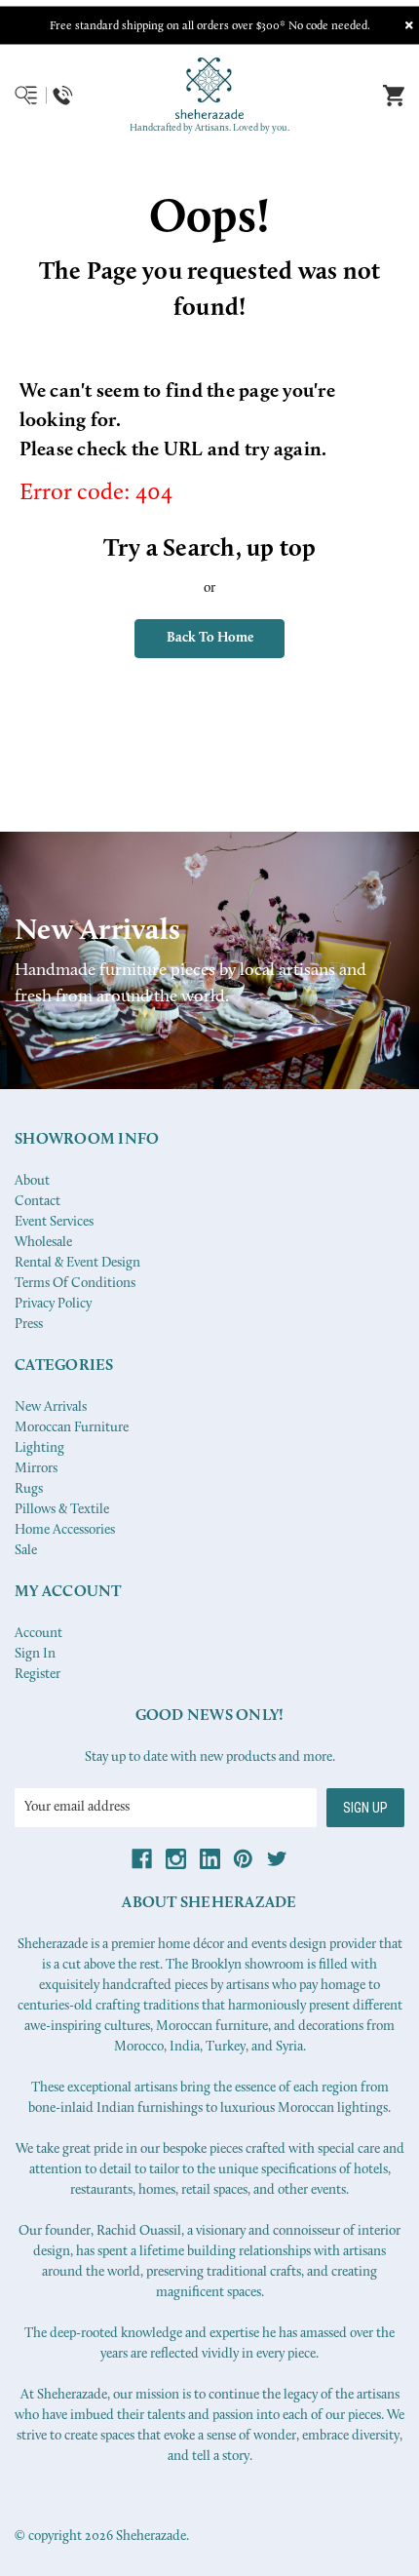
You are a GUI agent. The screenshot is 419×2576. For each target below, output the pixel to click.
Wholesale (43, 1243)
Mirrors (36, 1469)
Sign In (35, 1654)
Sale (26, 1551)
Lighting (39, 1448)
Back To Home (210, 638)
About (32, 1181)
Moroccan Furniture (72, 1428)
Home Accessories (65, 1530)
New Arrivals (51, 1407)
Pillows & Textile (62, 1510)
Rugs (29, 1489)
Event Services (54, 1222)
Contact (38, 1202)
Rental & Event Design (77, 1263)
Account (38, 1634)
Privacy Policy (53, 1304)
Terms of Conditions (75, 1284)
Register (38, 1675)
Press (29, 1325)
